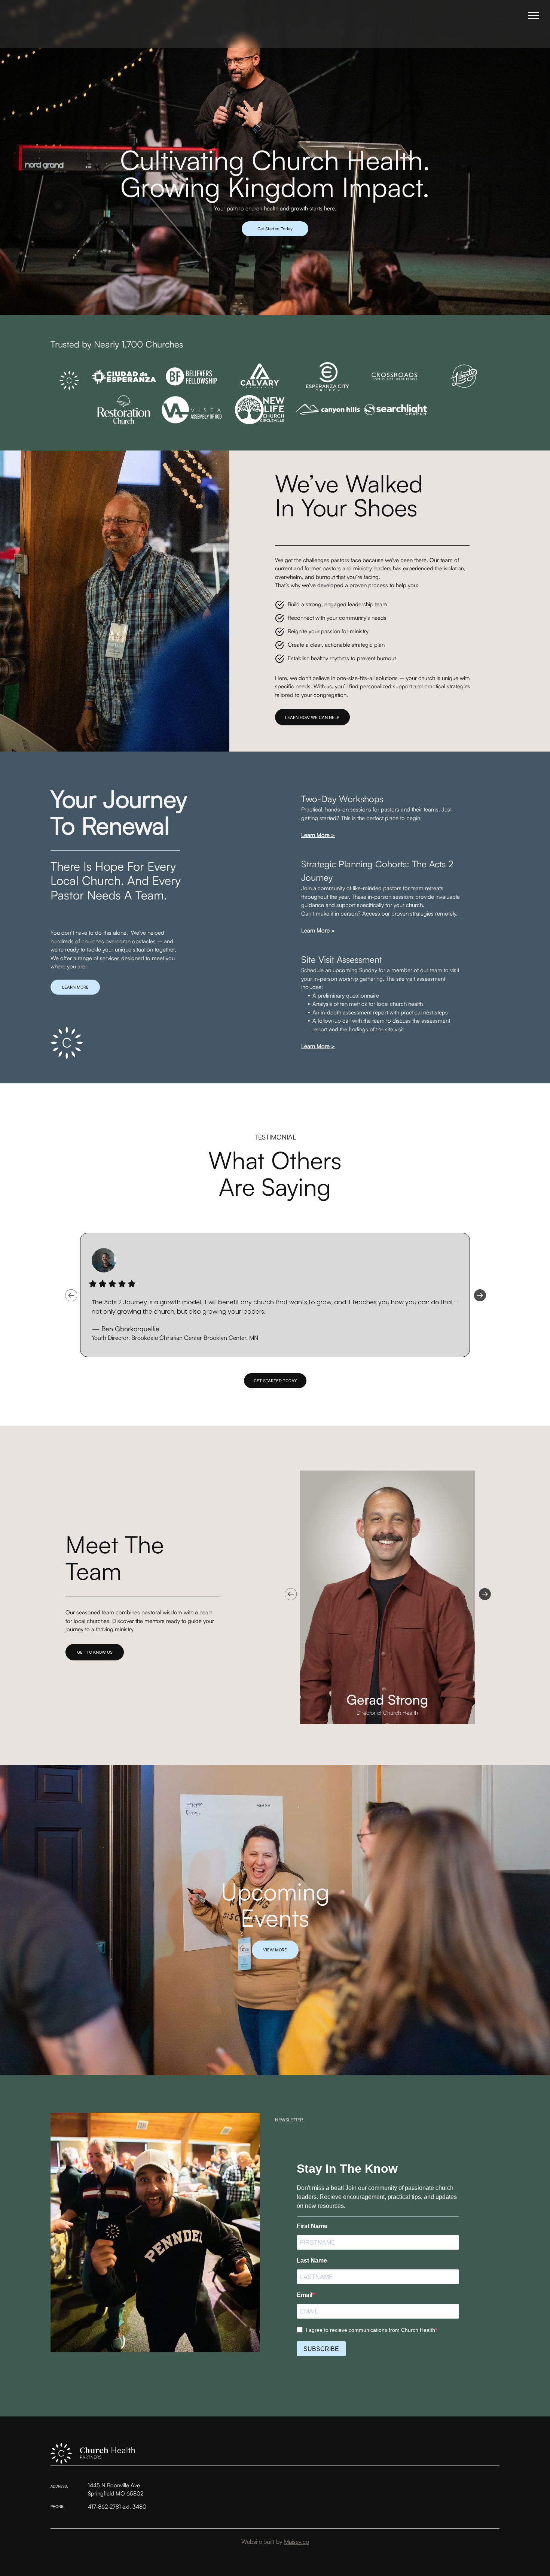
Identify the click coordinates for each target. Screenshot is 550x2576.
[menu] (534, 15)
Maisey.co (297, 2542)
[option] (275, 1295)
